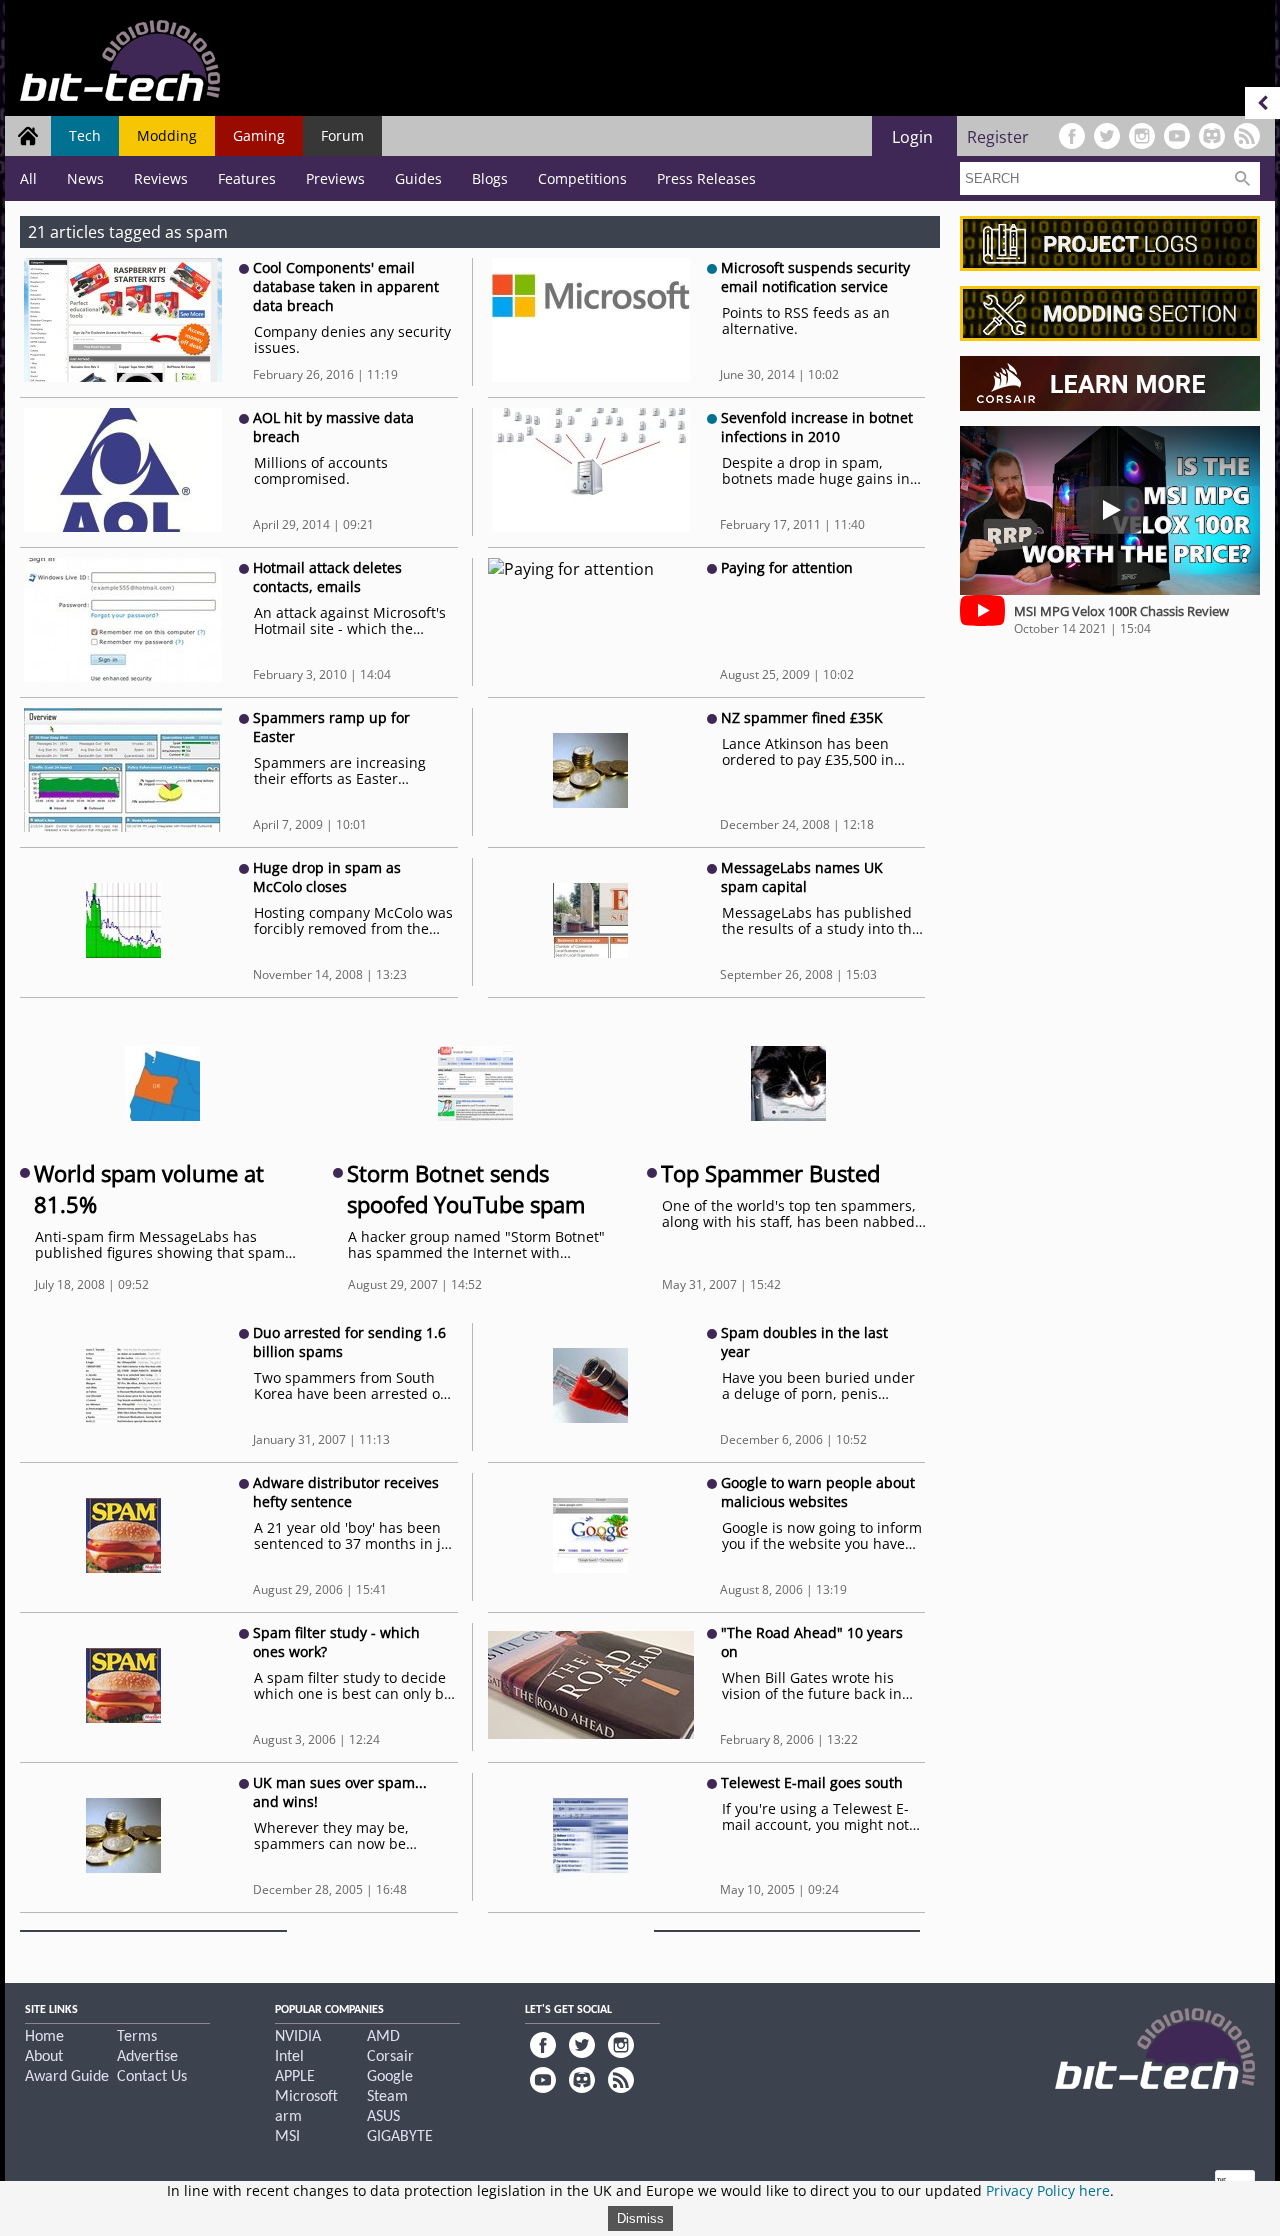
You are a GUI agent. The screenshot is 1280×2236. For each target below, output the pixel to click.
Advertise (147, 2057)
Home (44, 2037)
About (44, 2057)
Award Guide (67, 2077)
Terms (137, 2037)
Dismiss (640, 2218)
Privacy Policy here (1048, 2190)
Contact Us (152, 2077)
